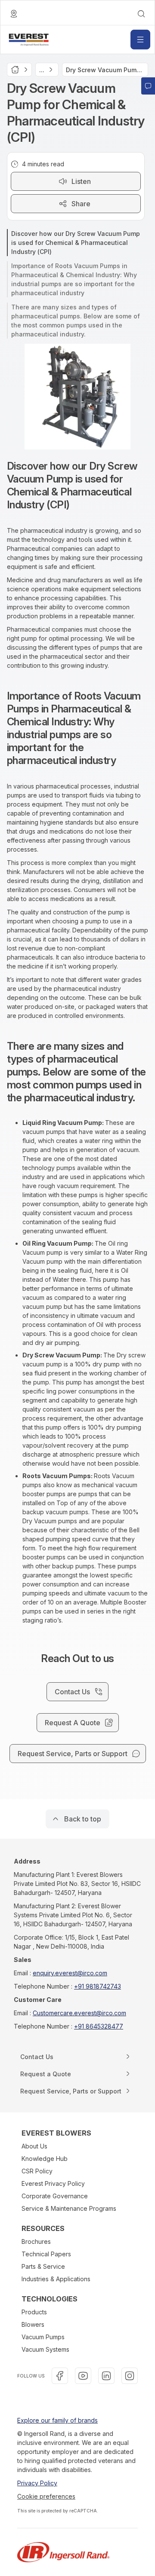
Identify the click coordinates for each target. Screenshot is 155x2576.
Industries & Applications (56, 2279)
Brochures (36, 2241)
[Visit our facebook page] (60, 2376)
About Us (34, 2146)
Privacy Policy (37, 2483)
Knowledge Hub (45, 2159)
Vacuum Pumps (43, 2337)
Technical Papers (46, 2254)
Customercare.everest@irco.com (79, 2013)
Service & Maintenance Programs (69, 2208)
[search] (141, 14)
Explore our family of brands (57, 2420)
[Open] (140, 40)
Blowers (33, 2324)
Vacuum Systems (45, 2349)
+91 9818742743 (98, 1986)
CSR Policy (37, 2171)
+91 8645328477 (99, 2026)
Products (34, 2312)
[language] (14, 14)
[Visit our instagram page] (130, 2376)
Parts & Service (43, 2266)
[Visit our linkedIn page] (106, 2376)
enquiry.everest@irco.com (70, 1973)
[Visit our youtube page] (83, 2376)
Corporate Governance (55, 2196)
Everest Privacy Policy (53, 2183)
